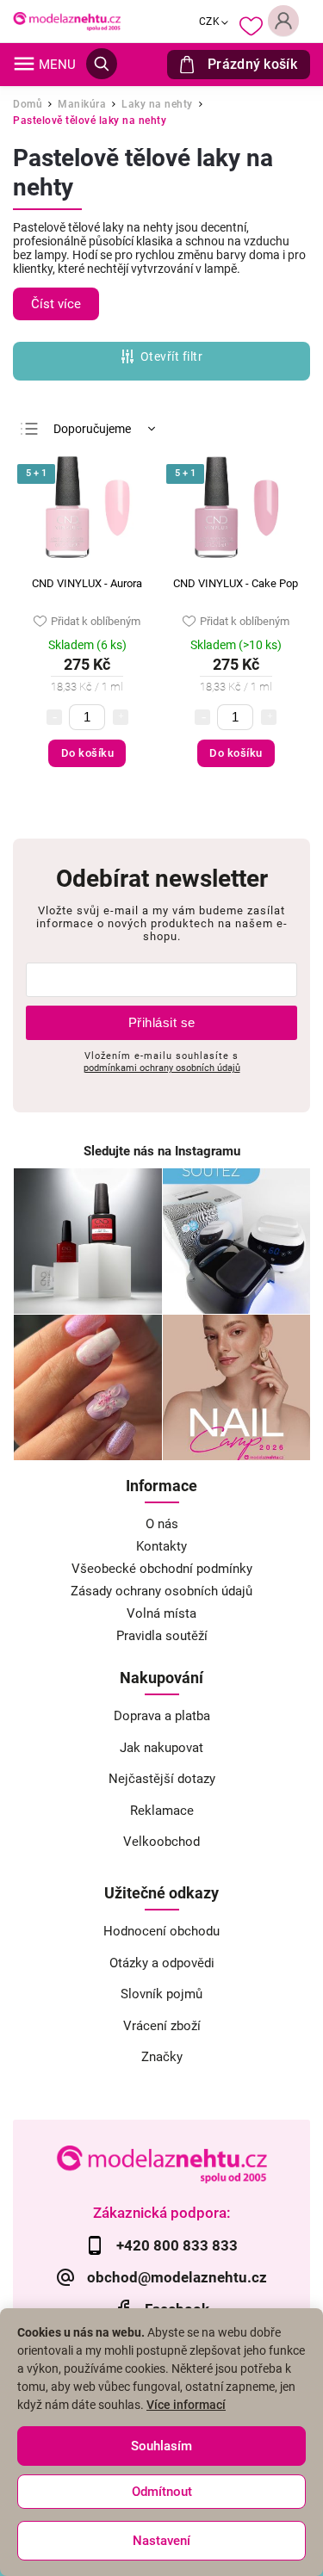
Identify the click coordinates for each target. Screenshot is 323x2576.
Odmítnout (162, 2492)
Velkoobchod (161, 1842)
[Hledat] (102, 64)
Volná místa (161, 1613)
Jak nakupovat (161, 1748)
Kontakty (161, 1546)
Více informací (186, 2405)
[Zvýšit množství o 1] (121, 717)
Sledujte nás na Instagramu (162, 1151)
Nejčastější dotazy (162, 1779)
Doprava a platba (162, 1716)
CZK (210, 22)
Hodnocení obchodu (161, 1931)
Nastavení (161, 2541)
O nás (162, 1524)
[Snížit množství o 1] (54, 717)
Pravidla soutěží (162, 1636)
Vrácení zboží (162, 2026)
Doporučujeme (92, 429)
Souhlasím (161, 2446)
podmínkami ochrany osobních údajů (162, 1068)
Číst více (56, 304)
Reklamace (162, 1811)
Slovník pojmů (161, 1994)
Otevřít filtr (172, 356)
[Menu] (24, 64)
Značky (162, 2057)
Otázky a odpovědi (162, 1963)
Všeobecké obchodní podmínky (162, 1569)
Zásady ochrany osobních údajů (161, 1591)
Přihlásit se (162, 1022)
